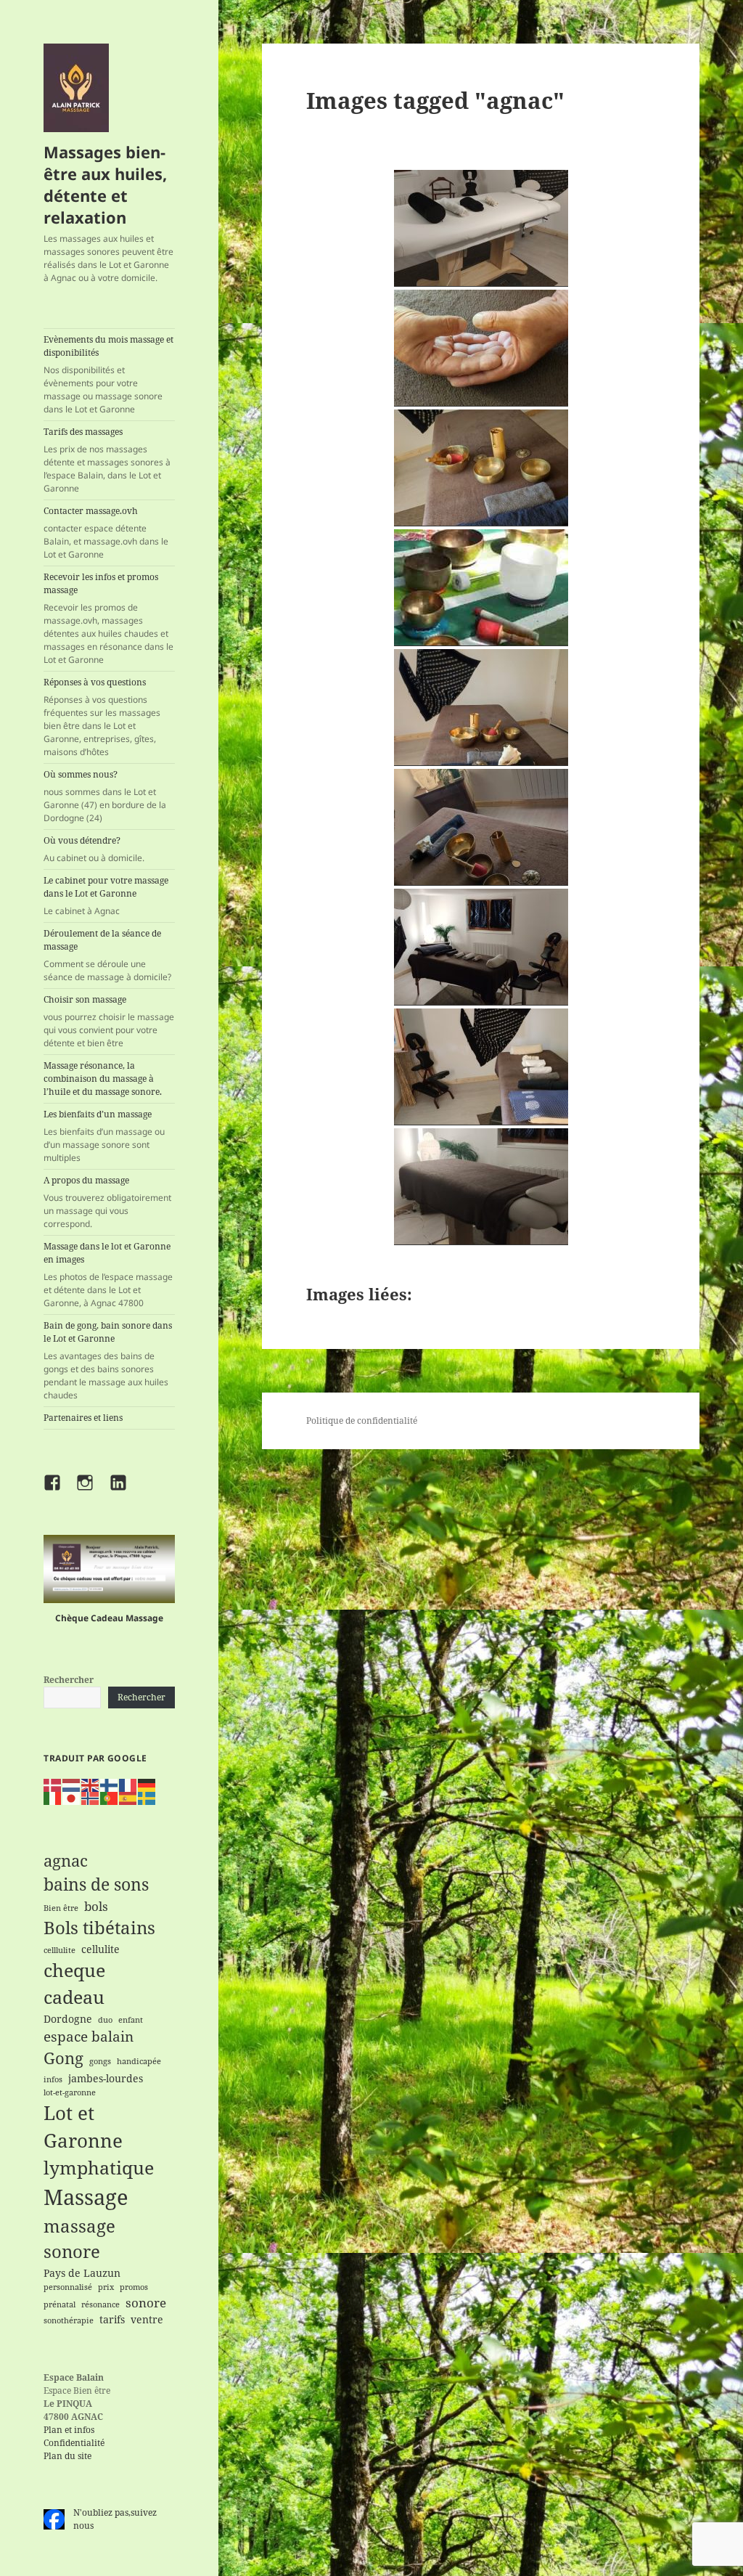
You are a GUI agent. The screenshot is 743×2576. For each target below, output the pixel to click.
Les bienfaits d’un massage (104, 1136)
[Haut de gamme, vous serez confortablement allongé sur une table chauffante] (481, 1187)
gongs (100, 2061)
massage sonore (79, 2239)
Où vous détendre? (94, 849)
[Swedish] (147, 1798)
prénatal (59, 2304)
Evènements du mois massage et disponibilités (108, 374)
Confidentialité (74, 2443)
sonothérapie (69, 2320)
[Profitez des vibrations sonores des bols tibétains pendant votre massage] (481, 468)
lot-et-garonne (70, 2092)
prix (106, 2287)
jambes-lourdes (106, 2078)
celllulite (59, 1950)
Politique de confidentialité (362, 1421)
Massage (86, 2197)
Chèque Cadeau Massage (109, 1618)
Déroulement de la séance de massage (107, 955)
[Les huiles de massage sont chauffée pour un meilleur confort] (481, 348)
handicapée (139, 2061)
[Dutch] (72, 1784)
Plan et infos (69, 2430)
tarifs (112, 2319)
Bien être (61, 1908)
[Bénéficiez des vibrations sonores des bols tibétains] (481, 708)
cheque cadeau (74, 1984)
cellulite (100, 1949)
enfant (131, 2020)
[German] (147, 1784)
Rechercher (69, 1680)
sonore (146, 2303)
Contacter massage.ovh (106, 533)
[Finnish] (110, 1784)
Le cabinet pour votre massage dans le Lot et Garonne (106, 896)
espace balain (89, 2036)
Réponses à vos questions (102, 717)
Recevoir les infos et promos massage (108, 618)
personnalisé (68, 2287)
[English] (91, 1784)
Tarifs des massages (107, 460)
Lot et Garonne (83, 2127)
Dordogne (68, 2019)
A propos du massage (107, 1202)
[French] (128, 1784)
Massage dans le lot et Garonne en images (108, 1275)
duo (105, 2020)
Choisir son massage (109, 1021)
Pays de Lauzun (82, 2273)
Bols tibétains (99, 1928)
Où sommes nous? (105, 796)
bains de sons (96, 1884)
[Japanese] (72, 1798)
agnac (66, 1860)
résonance (100, 2304)
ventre (147, 2319)
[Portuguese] (110, 1798)
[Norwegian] (91, 1798)
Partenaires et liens (83, 1418)
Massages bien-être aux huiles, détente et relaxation (105, 184)
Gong (63, 2058)
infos (53, 2079)
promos (134, 2287)
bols (96, 1906)
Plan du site (67, 2456)
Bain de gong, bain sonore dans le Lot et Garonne (108, 1360)
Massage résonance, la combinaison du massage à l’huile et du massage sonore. (103, 1079)
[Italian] (53, 1798)
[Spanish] (128, 1798)
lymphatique (99, 2168)
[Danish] (53, 1784)
